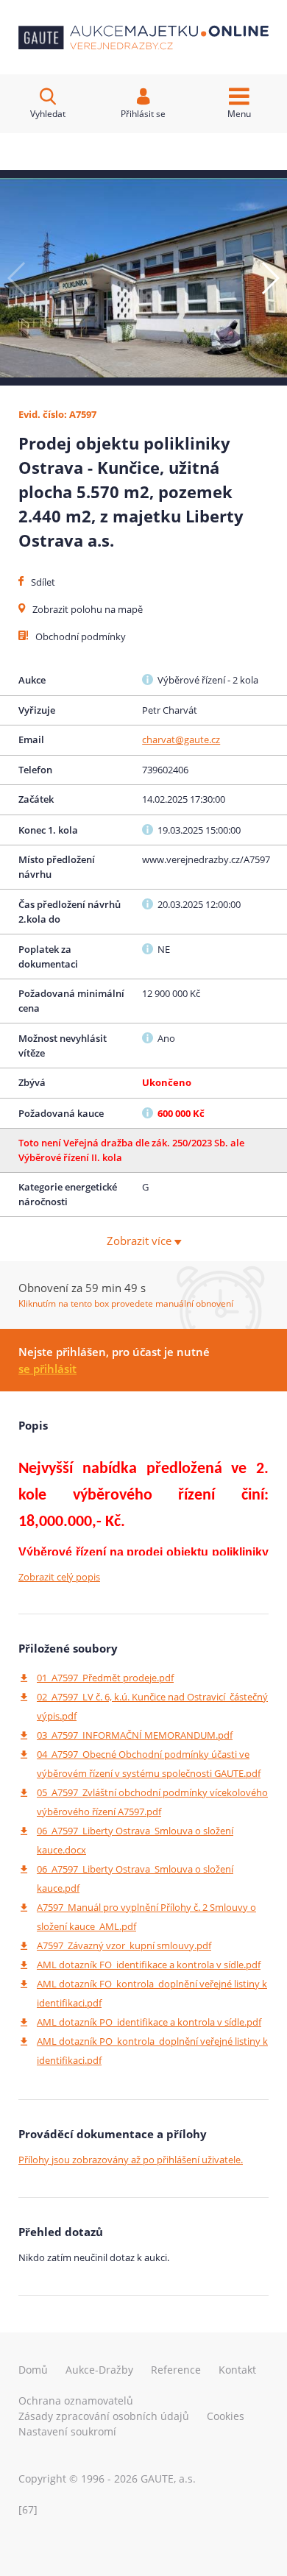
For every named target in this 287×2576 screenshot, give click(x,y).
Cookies (226, 2416)
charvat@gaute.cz (181, 739)
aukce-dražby (99, 2370)
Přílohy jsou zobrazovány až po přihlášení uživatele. (131, 2160)
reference (176, 2370)
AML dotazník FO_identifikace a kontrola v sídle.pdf (149, 1965)
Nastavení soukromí (67, 2431)
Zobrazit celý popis (59, 1577)
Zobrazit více (141, 1241)
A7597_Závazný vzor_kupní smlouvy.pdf (124, 1945)
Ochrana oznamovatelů (76, 2401)
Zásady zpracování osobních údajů (104, 2416)
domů (33, 2370)
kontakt (237, 2370)
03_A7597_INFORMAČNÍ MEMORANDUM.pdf (135, 1735)
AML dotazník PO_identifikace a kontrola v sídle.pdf (149, 2022)
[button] (270, 278)
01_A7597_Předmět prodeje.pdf (105, 1678)
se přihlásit (47, 1369)
